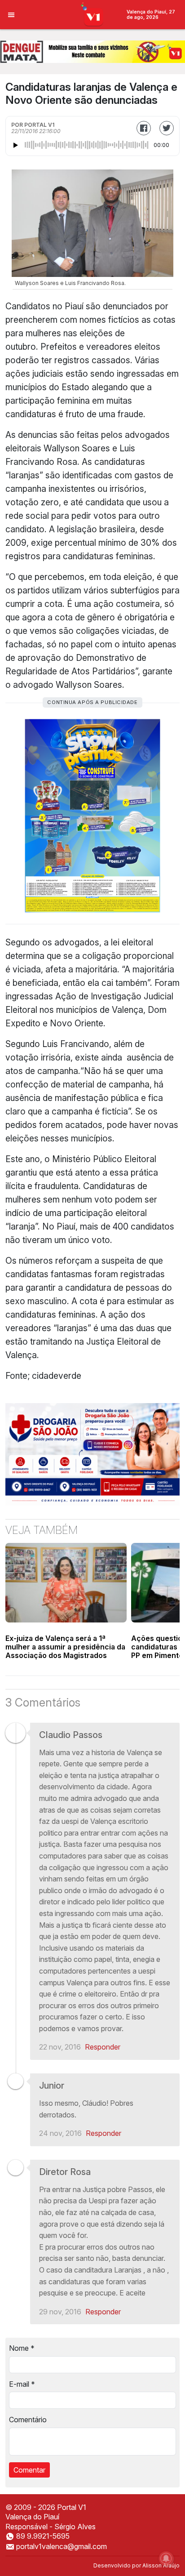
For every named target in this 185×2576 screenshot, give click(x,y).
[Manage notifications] (166, 2558)
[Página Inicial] (93, 14)
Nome (22, 2348)
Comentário (28, 2420)
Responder (103, 2047)
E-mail (22, 2384)
